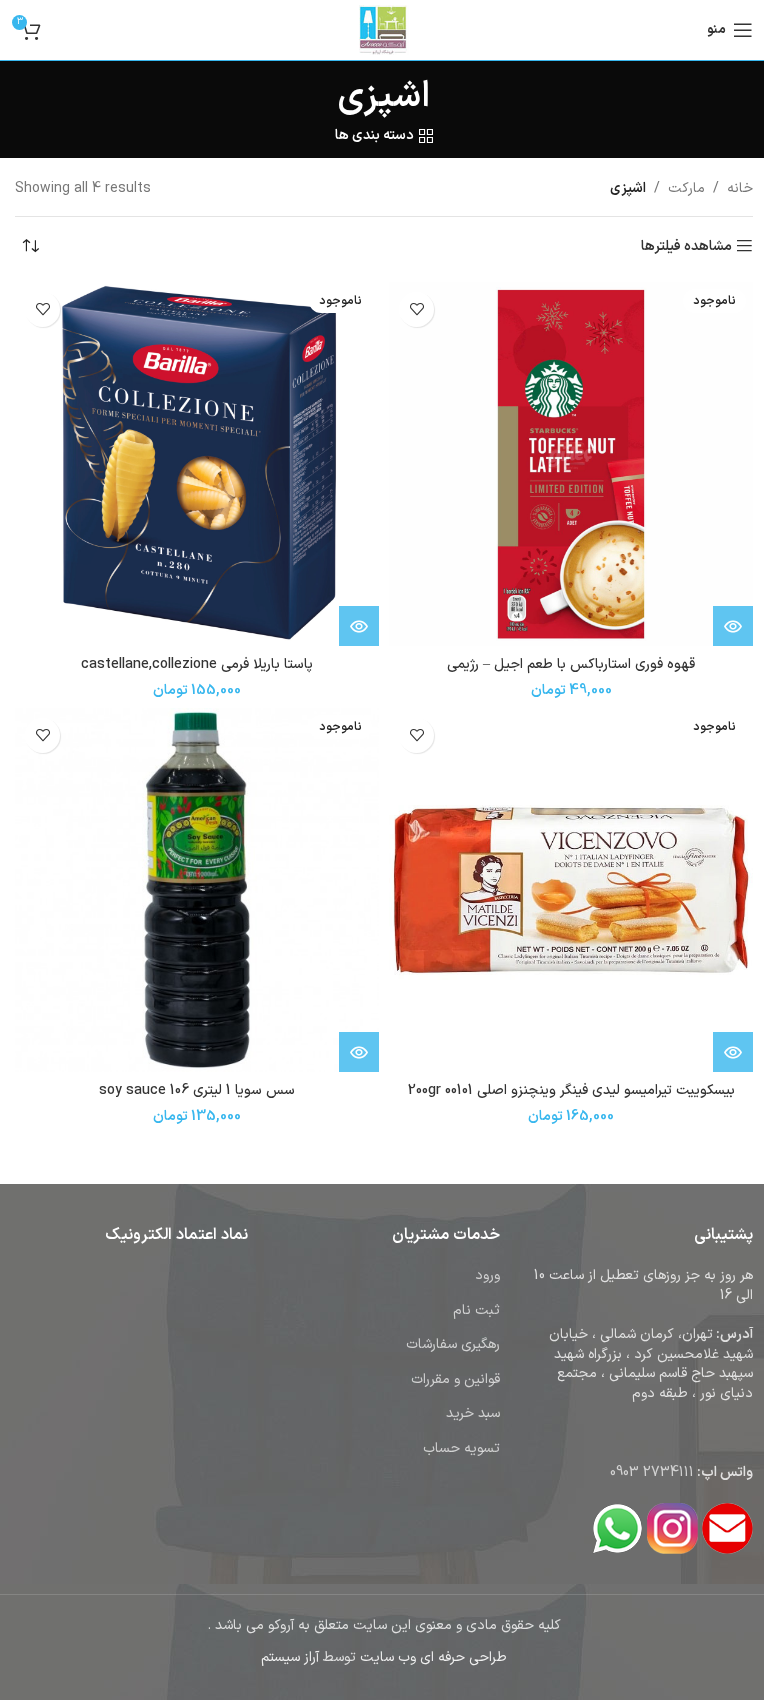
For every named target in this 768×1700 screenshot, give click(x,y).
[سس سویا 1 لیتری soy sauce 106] (197, 890)
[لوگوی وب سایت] (384, 29)
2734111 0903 (652, 1472)
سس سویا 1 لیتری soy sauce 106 (197, 1090)
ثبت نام (476, 1310)
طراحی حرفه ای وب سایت (433, 1657)
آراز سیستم (290, 1657)
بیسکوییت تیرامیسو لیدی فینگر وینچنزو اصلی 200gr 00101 (571, 1090)
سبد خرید (473, 1413)
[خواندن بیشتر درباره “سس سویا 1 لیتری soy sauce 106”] (359, 1052)
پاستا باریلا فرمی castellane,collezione (197, 664)
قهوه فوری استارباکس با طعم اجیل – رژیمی (571, 664)
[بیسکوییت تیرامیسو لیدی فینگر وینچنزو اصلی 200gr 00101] (571, 890)
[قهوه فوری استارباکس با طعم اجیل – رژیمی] (571, 464)
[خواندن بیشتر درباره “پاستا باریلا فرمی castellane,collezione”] (359, 626)
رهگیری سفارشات (453, 1344)
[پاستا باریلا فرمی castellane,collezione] (197, 464)
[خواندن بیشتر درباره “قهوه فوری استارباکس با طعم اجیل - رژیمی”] (733, 626)
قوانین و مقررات (455, 1379)
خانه (740, 188)
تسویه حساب (461, 1448)
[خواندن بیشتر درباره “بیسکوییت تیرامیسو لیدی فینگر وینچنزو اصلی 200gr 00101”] (733, 1052)
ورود (487, 1275)
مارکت (686, 188)
